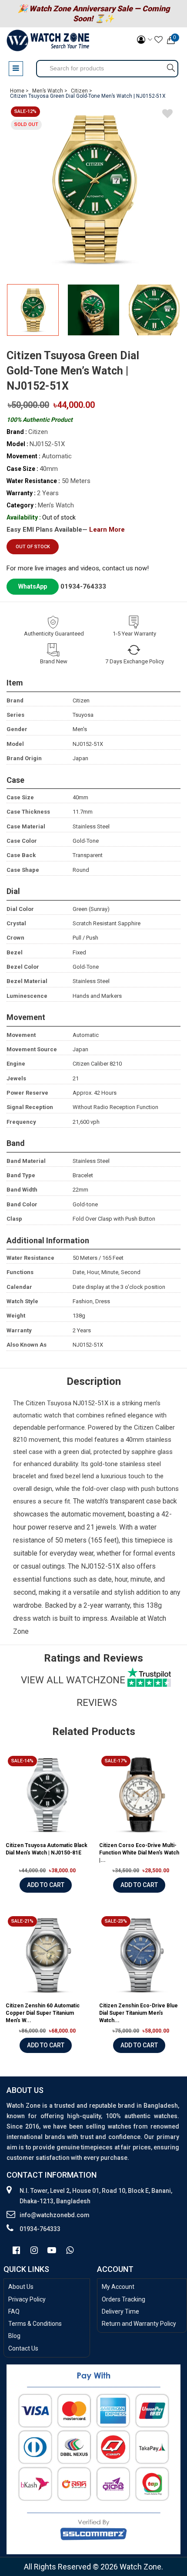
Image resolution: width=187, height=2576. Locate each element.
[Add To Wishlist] (167, 115)
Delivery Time (120, 2311)
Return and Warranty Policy (139, 2324)
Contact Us (23, 2348)
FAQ (14, 2311)
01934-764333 (83, 586)
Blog (14, 2336)
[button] (171, 315)
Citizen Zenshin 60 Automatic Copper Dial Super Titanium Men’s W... (43, 2013)
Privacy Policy (27, 2299)
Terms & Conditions (35, 2324)
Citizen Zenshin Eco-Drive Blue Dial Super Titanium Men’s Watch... (139, 2013)
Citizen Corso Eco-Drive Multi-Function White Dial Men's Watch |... (139, 1853)
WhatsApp (33, 586)
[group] (93, 189)
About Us (21, 2287)
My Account (118, 2287)
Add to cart (46, 1885)
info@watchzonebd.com (55, 2215)
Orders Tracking (124, 2299)
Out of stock (33, 547)
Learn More (107, 530)
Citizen (35, 1403)
